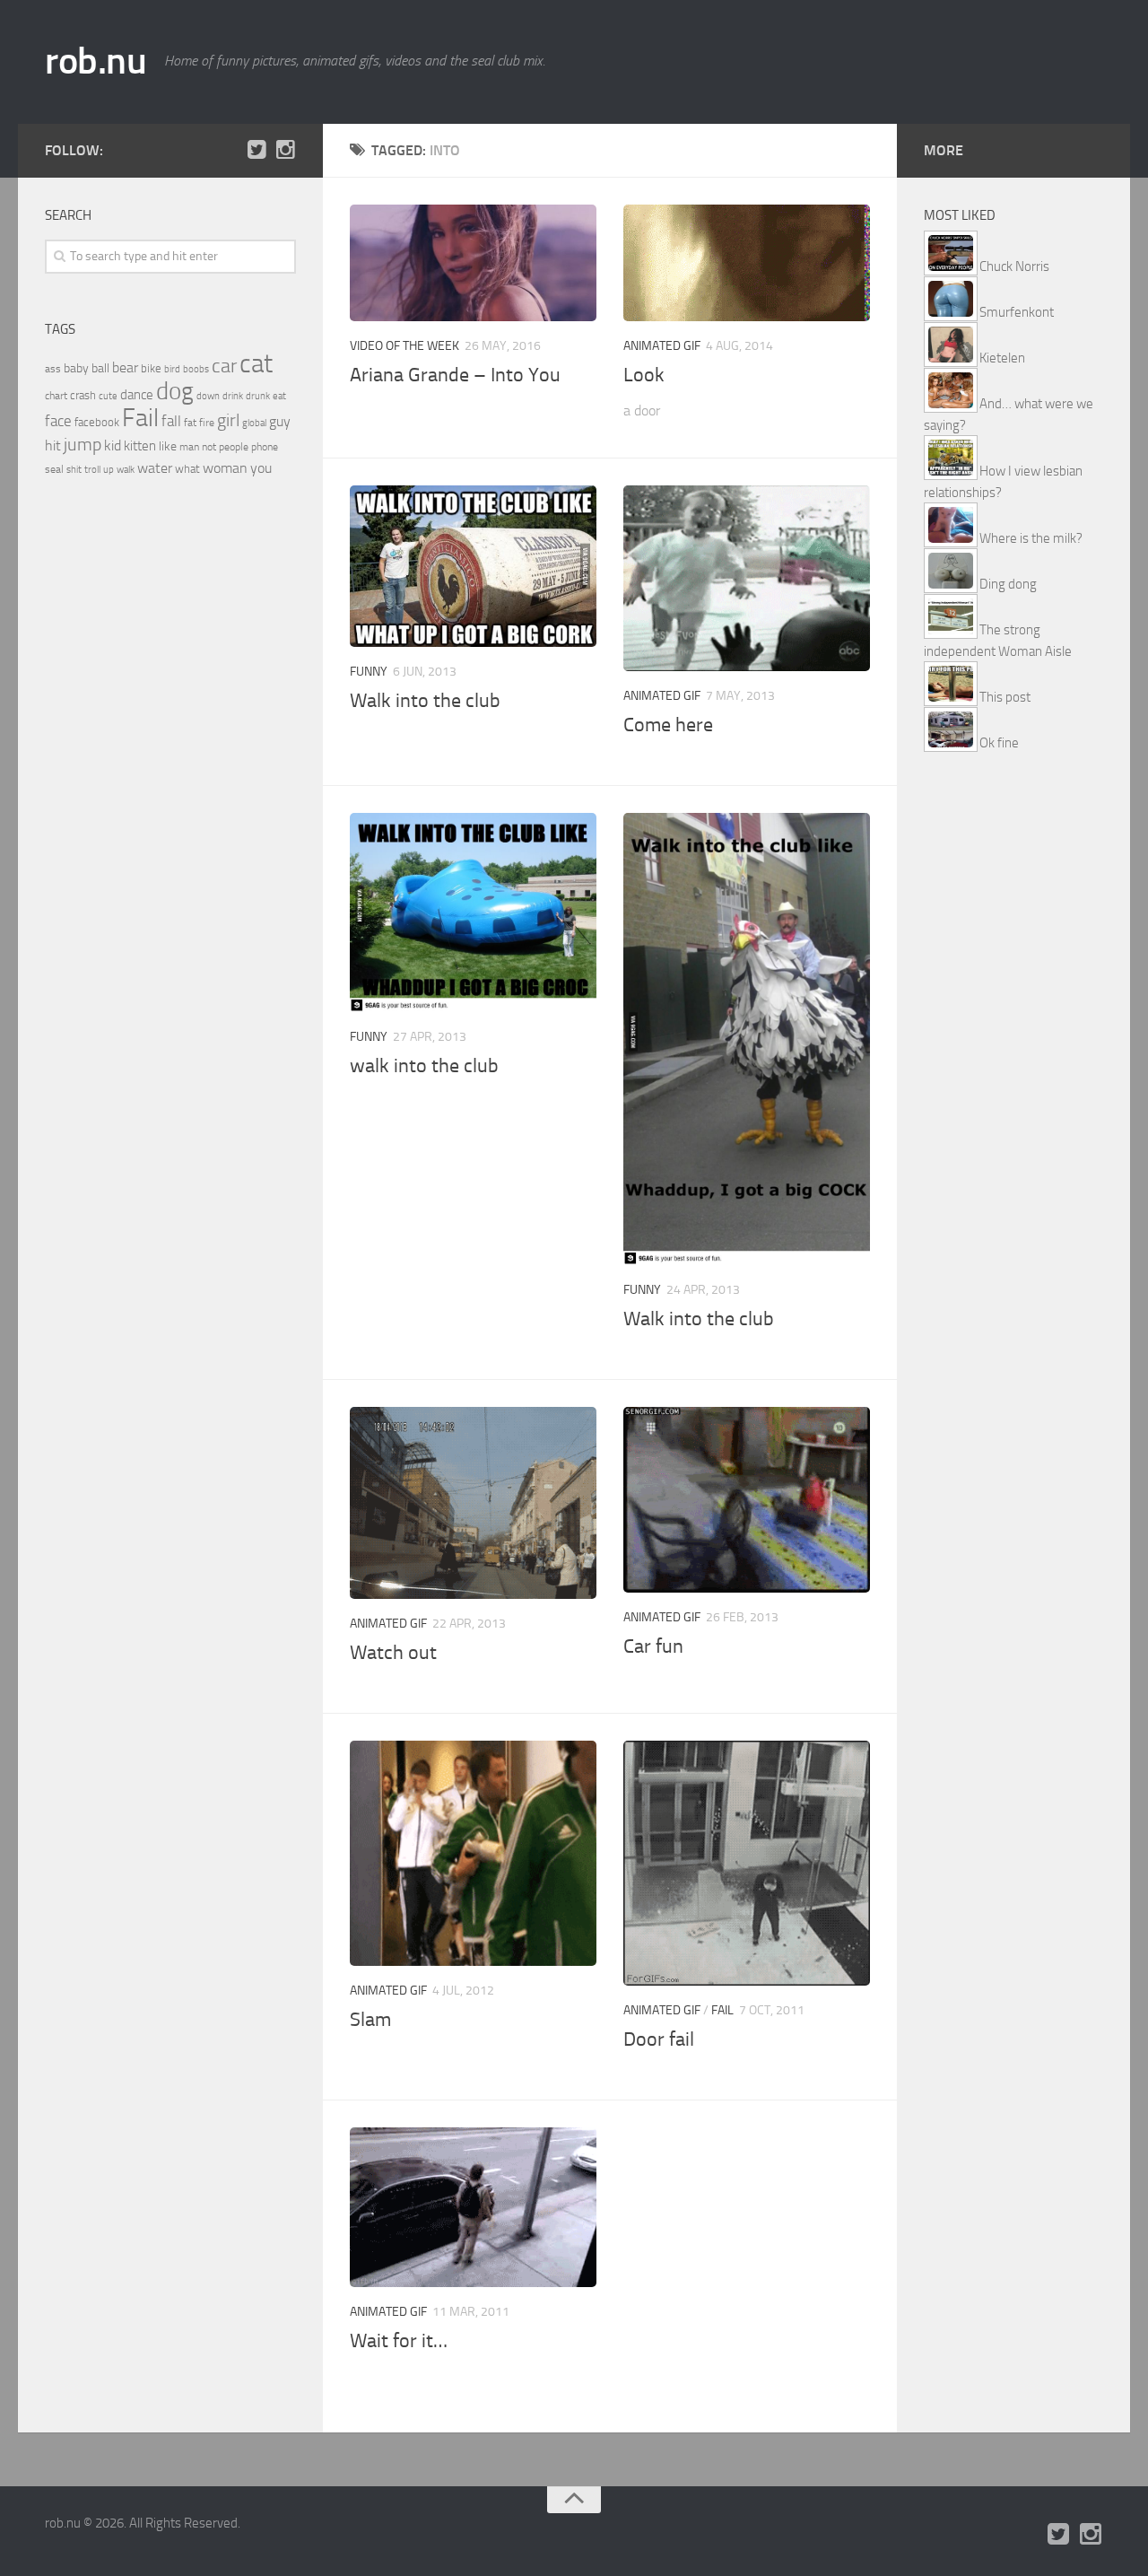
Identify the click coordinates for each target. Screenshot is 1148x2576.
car (224, 366)
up (109, 470)
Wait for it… (399, 2341)
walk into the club (424, 1066)
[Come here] (747, 578)
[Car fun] (747, 1499)
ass (53, 369)
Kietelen (1002, 358)
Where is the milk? (1031, 538)
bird (172, 369)
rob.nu (96, 61)
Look (644, 375)
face (58, 421)
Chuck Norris (1014, 266)
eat (279, 396)
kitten (140, 446)
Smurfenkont (1017, 312)
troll (92, 470)
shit (74, 469)
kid (113, 445)
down (208, 396)
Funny (369, 672)
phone (265, 447)
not (209, 447)
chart (56, 396)
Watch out (393, 1653)
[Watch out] (473, 1503)
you (261, 468)
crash (83, 395)
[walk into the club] (473, 913)
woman (225, 468)
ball (100, 368)
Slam (370, 2020)
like (168, 446)
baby (76, 368)
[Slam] (473, 1853)
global (254, 423)
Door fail (659, 2039)
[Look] (747, 263)
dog (175, 391)
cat (256, 364)
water (155, 468)
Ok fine (999, 743)
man (189, 447)
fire (207, 423)
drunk (258, 396)
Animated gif (662, 346)
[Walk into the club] (473, 566)
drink (233, 396)
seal (54, 469)
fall (171, 421)
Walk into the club (425, 701)
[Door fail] (747, 1863)
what (187, 469)
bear (125, 367)
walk (126, 470)
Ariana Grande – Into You (455, 375)
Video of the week (404, 346)
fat (190, 423)
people (234, 446)
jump (83, 444)
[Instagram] (285, 150)
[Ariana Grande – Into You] (473, 263)
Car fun (653, 1646)
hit (53, 445)
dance (137, 395)
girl (228, 420)
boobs (196, 369)
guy (280, 421)
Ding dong (1008, 584)
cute (108, 396)
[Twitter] (257, 150)
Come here (668, 725)
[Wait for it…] (473, 2207)
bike (151, 368)
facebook (97, 422)
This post (1005, 697)
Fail (722, 2010)
